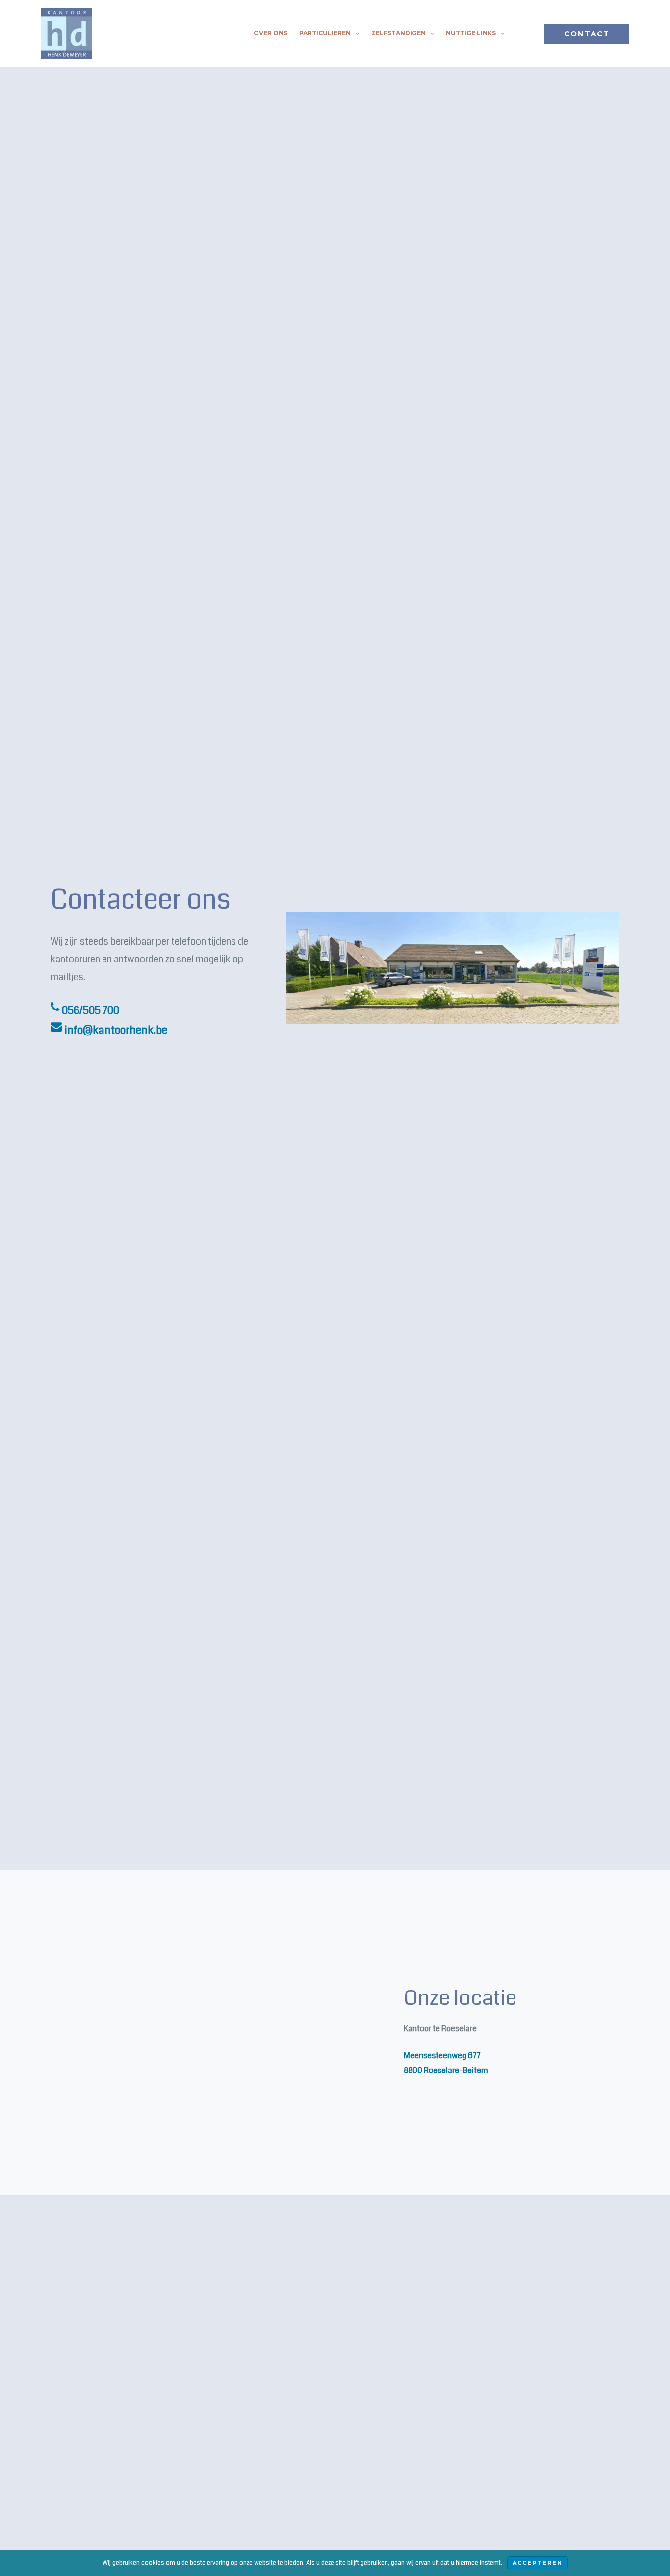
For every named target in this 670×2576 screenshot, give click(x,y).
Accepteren (538, 2563)
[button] (355, 33)
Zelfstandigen (399, 33)
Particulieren (325, 33)
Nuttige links (471, 33)
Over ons (271, 33)
